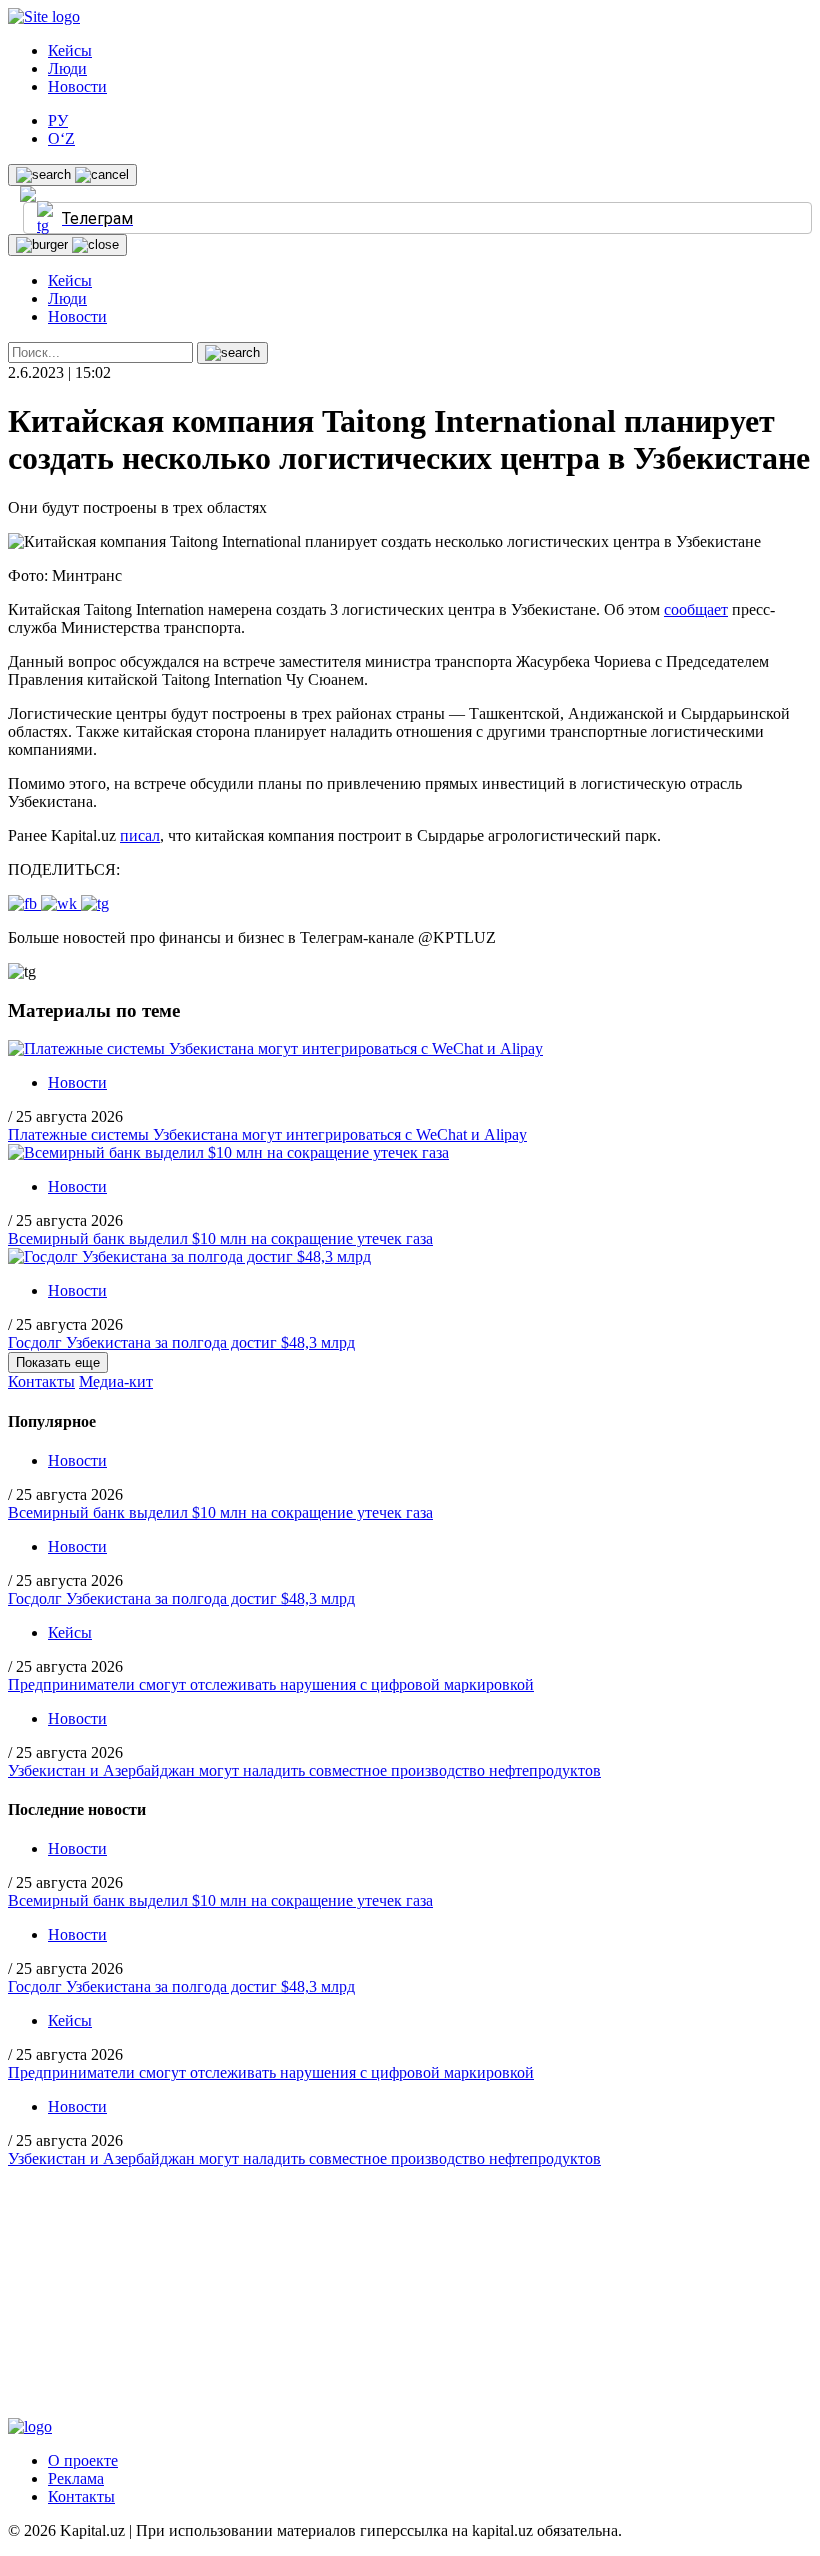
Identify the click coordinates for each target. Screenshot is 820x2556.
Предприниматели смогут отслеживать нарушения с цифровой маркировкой (271, 1684)
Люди (67, 68)
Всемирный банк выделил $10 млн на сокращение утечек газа (220, 1238)
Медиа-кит (116, 1381)
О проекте (83, 2460)
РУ (58, 120)
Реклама (76, 2478)
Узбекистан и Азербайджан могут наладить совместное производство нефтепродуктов (304, 1770)
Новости (77, 86)
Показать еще (58, 1362)
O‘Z (61, 138)
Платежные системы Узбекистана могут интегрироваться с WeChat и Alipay (267, 1134)
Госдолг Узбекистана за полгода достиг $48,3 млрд (181, 1342)
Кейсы (70, 50)
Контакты (41, 1381)
